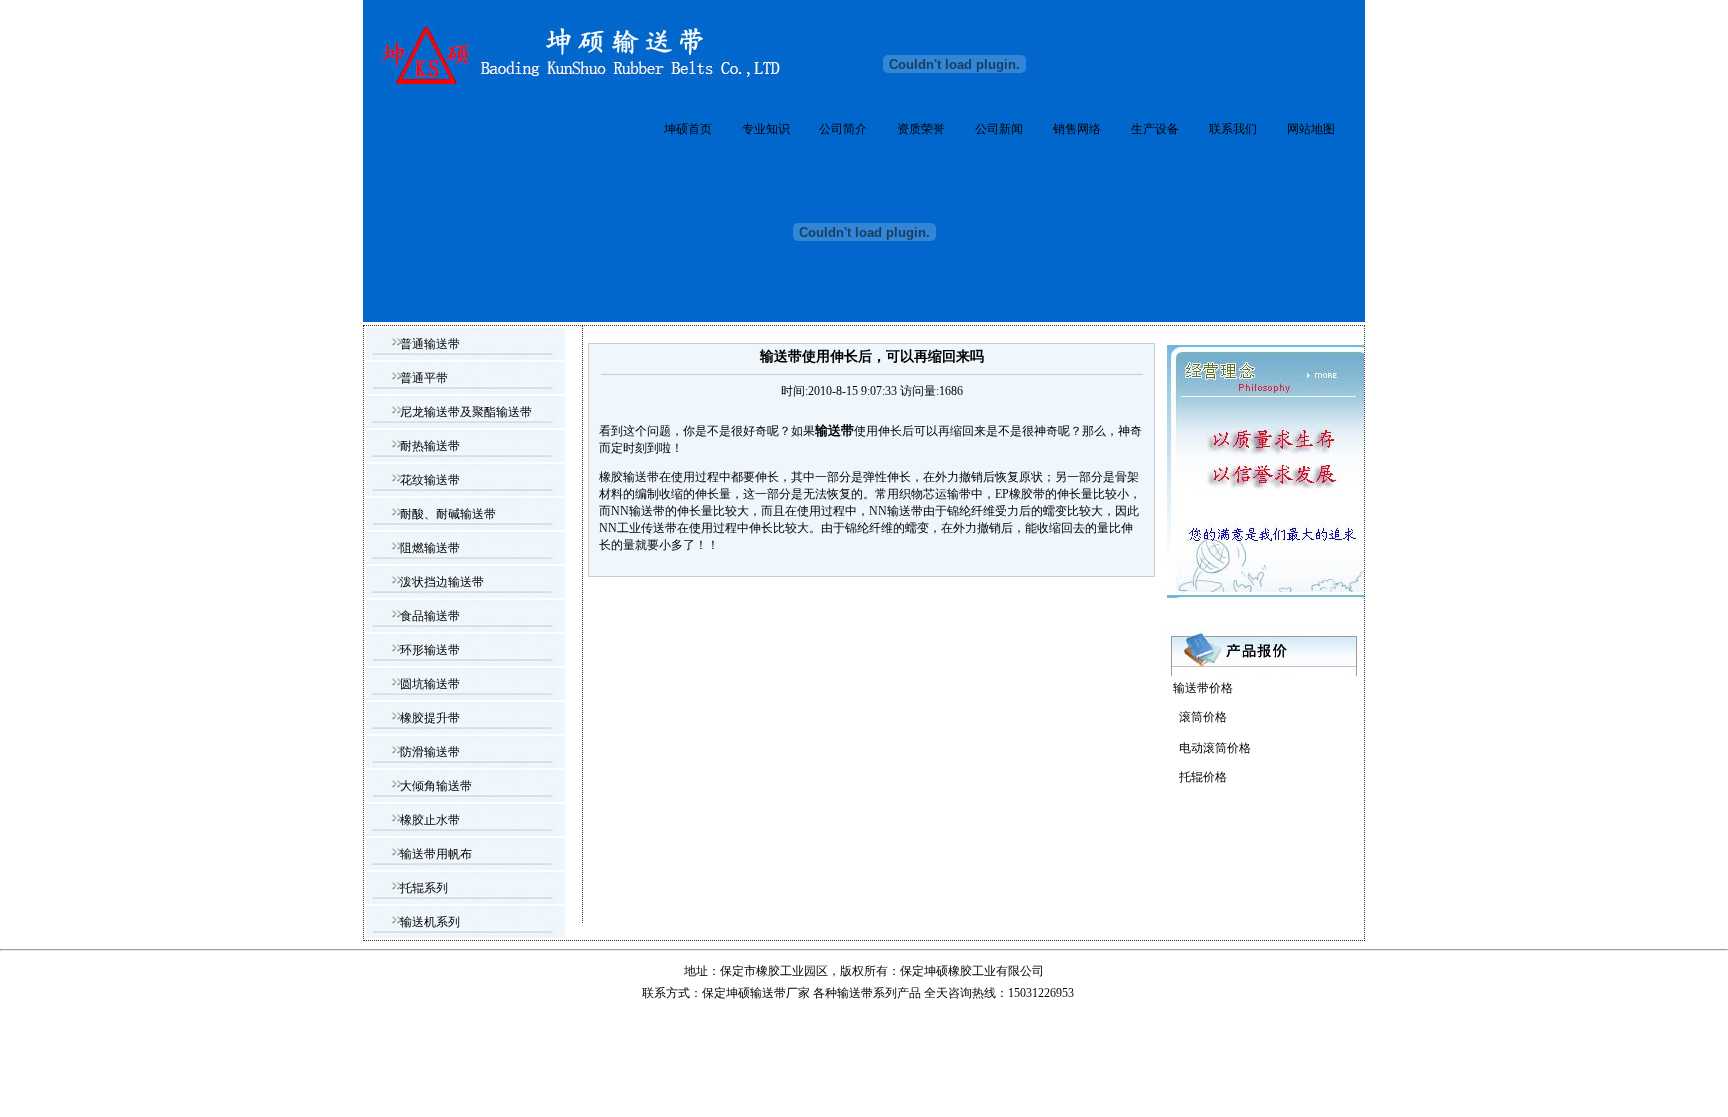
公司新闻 (999, 129)
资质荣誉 (921, 129)
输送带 (855, 993)
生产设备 (1155, 129)
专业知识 (766, 129)
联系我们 (1233, 129)
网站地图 (1311, 129)
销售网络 (1077, 129)
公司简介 (843, 129)
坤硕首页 (688, 129)
